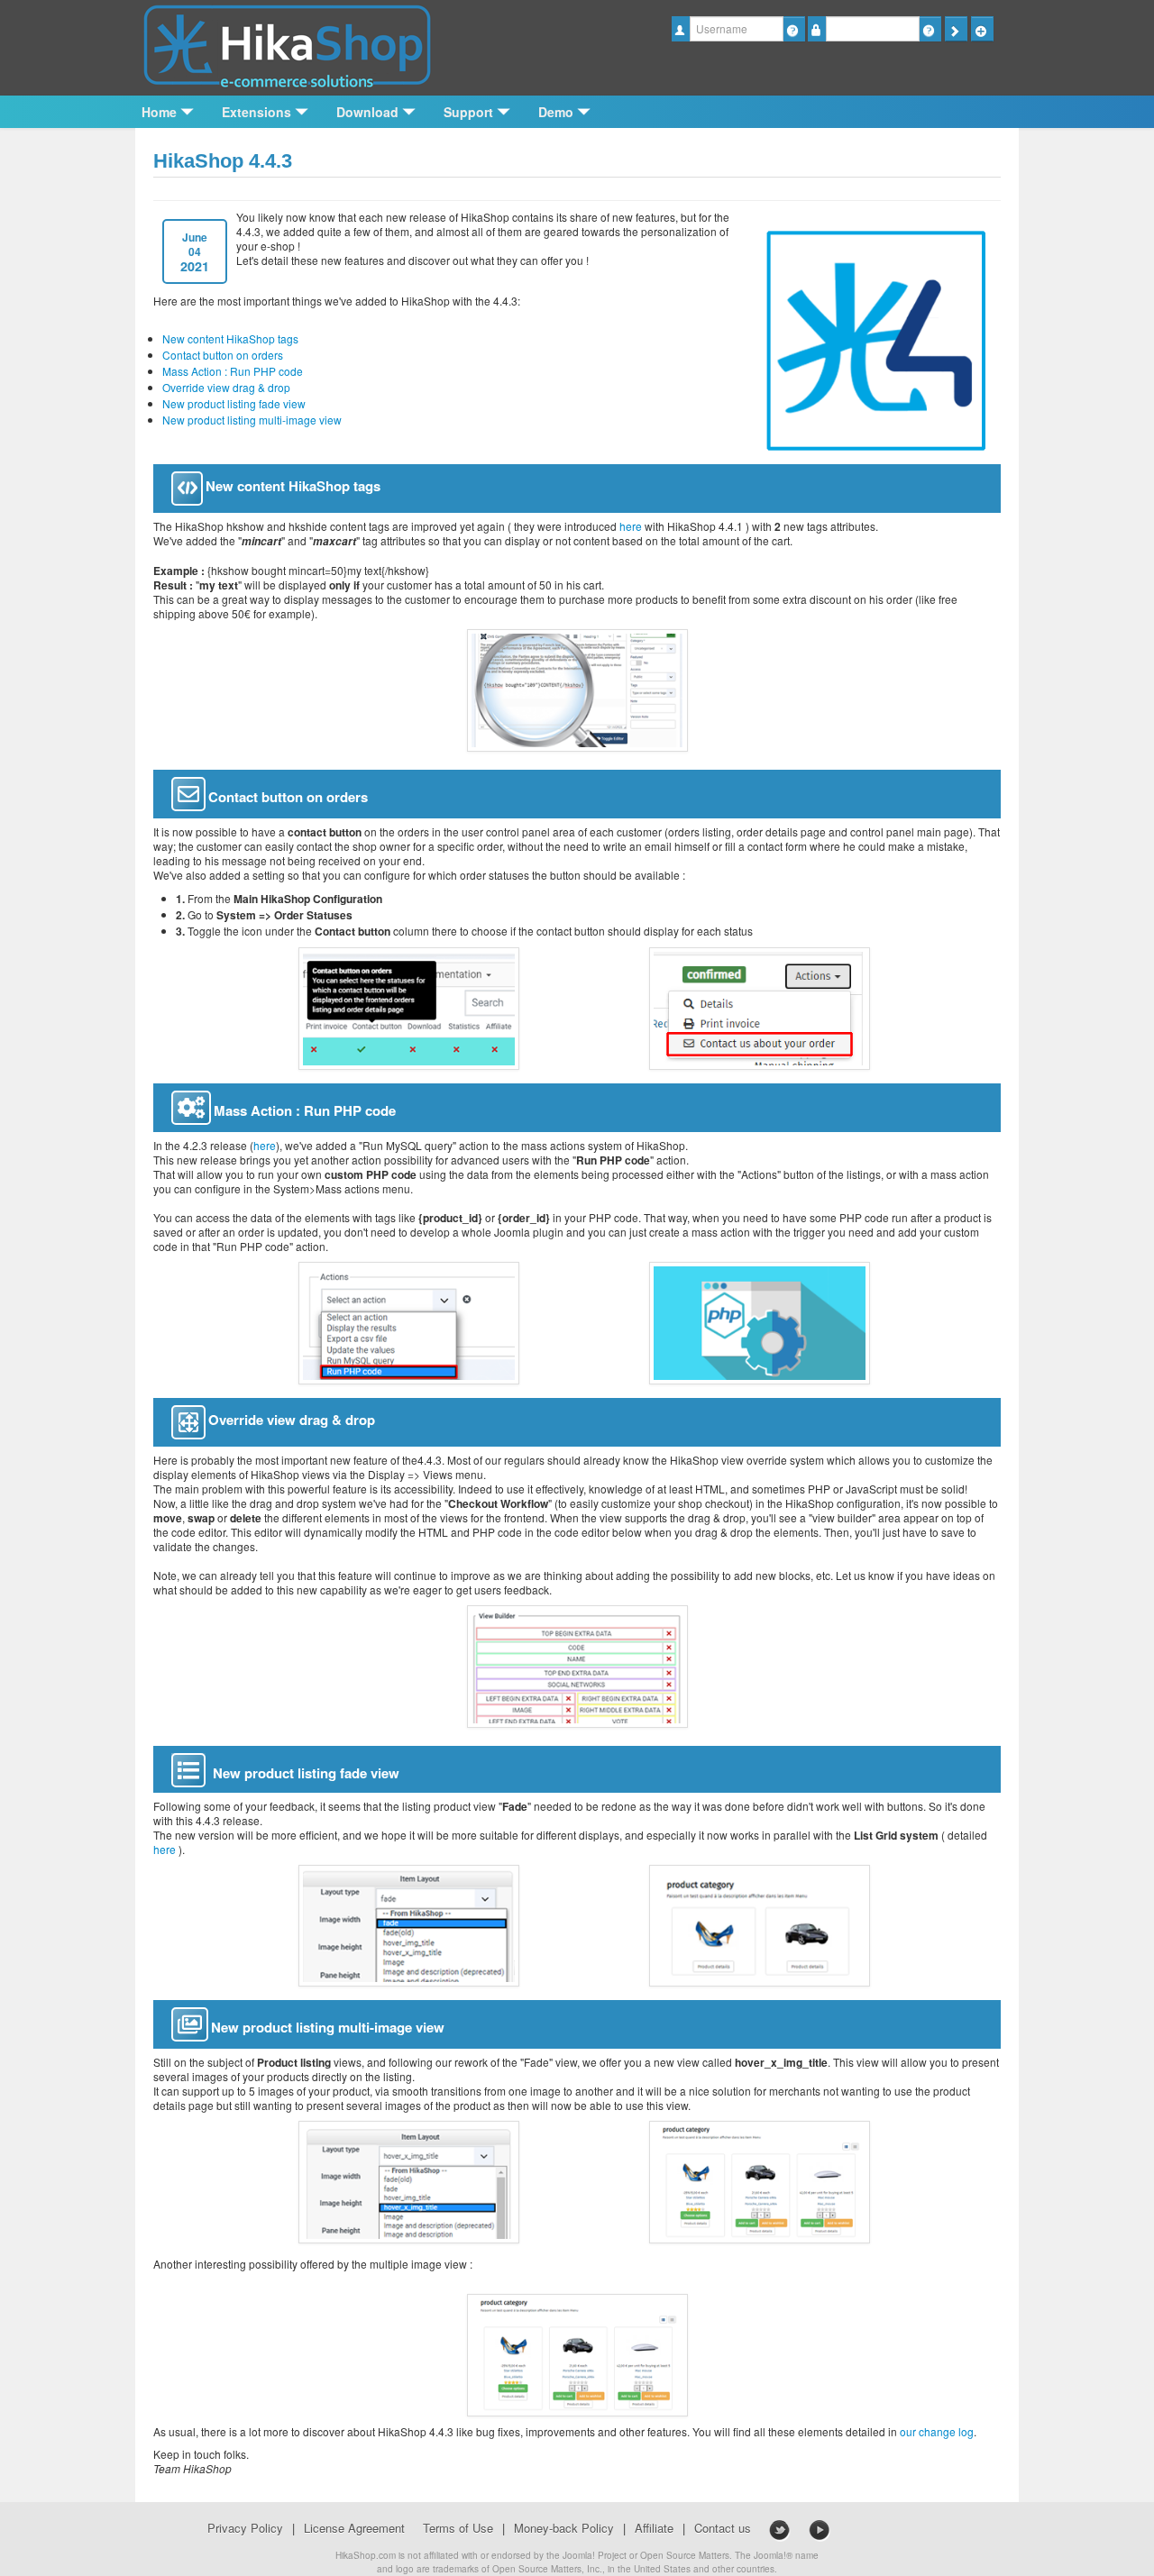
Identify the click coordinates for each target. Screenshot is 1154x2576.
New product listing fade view (234, 403)
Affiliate (654, 2528)
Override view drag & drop (226, 387)
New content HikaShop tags (230, 338)
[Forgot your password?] (930, 29)
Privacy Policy (245, 2528)
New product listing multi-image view (252, 420)
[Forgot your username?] (794, 29)
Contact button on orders (223, 355)
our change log (937, 2431)
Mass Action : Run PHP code (233, 371)
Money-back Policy (564, 2528)
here (631, 526)
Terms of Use (458, 2528)
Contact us (723, 2528)
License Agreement (354, 2528)
